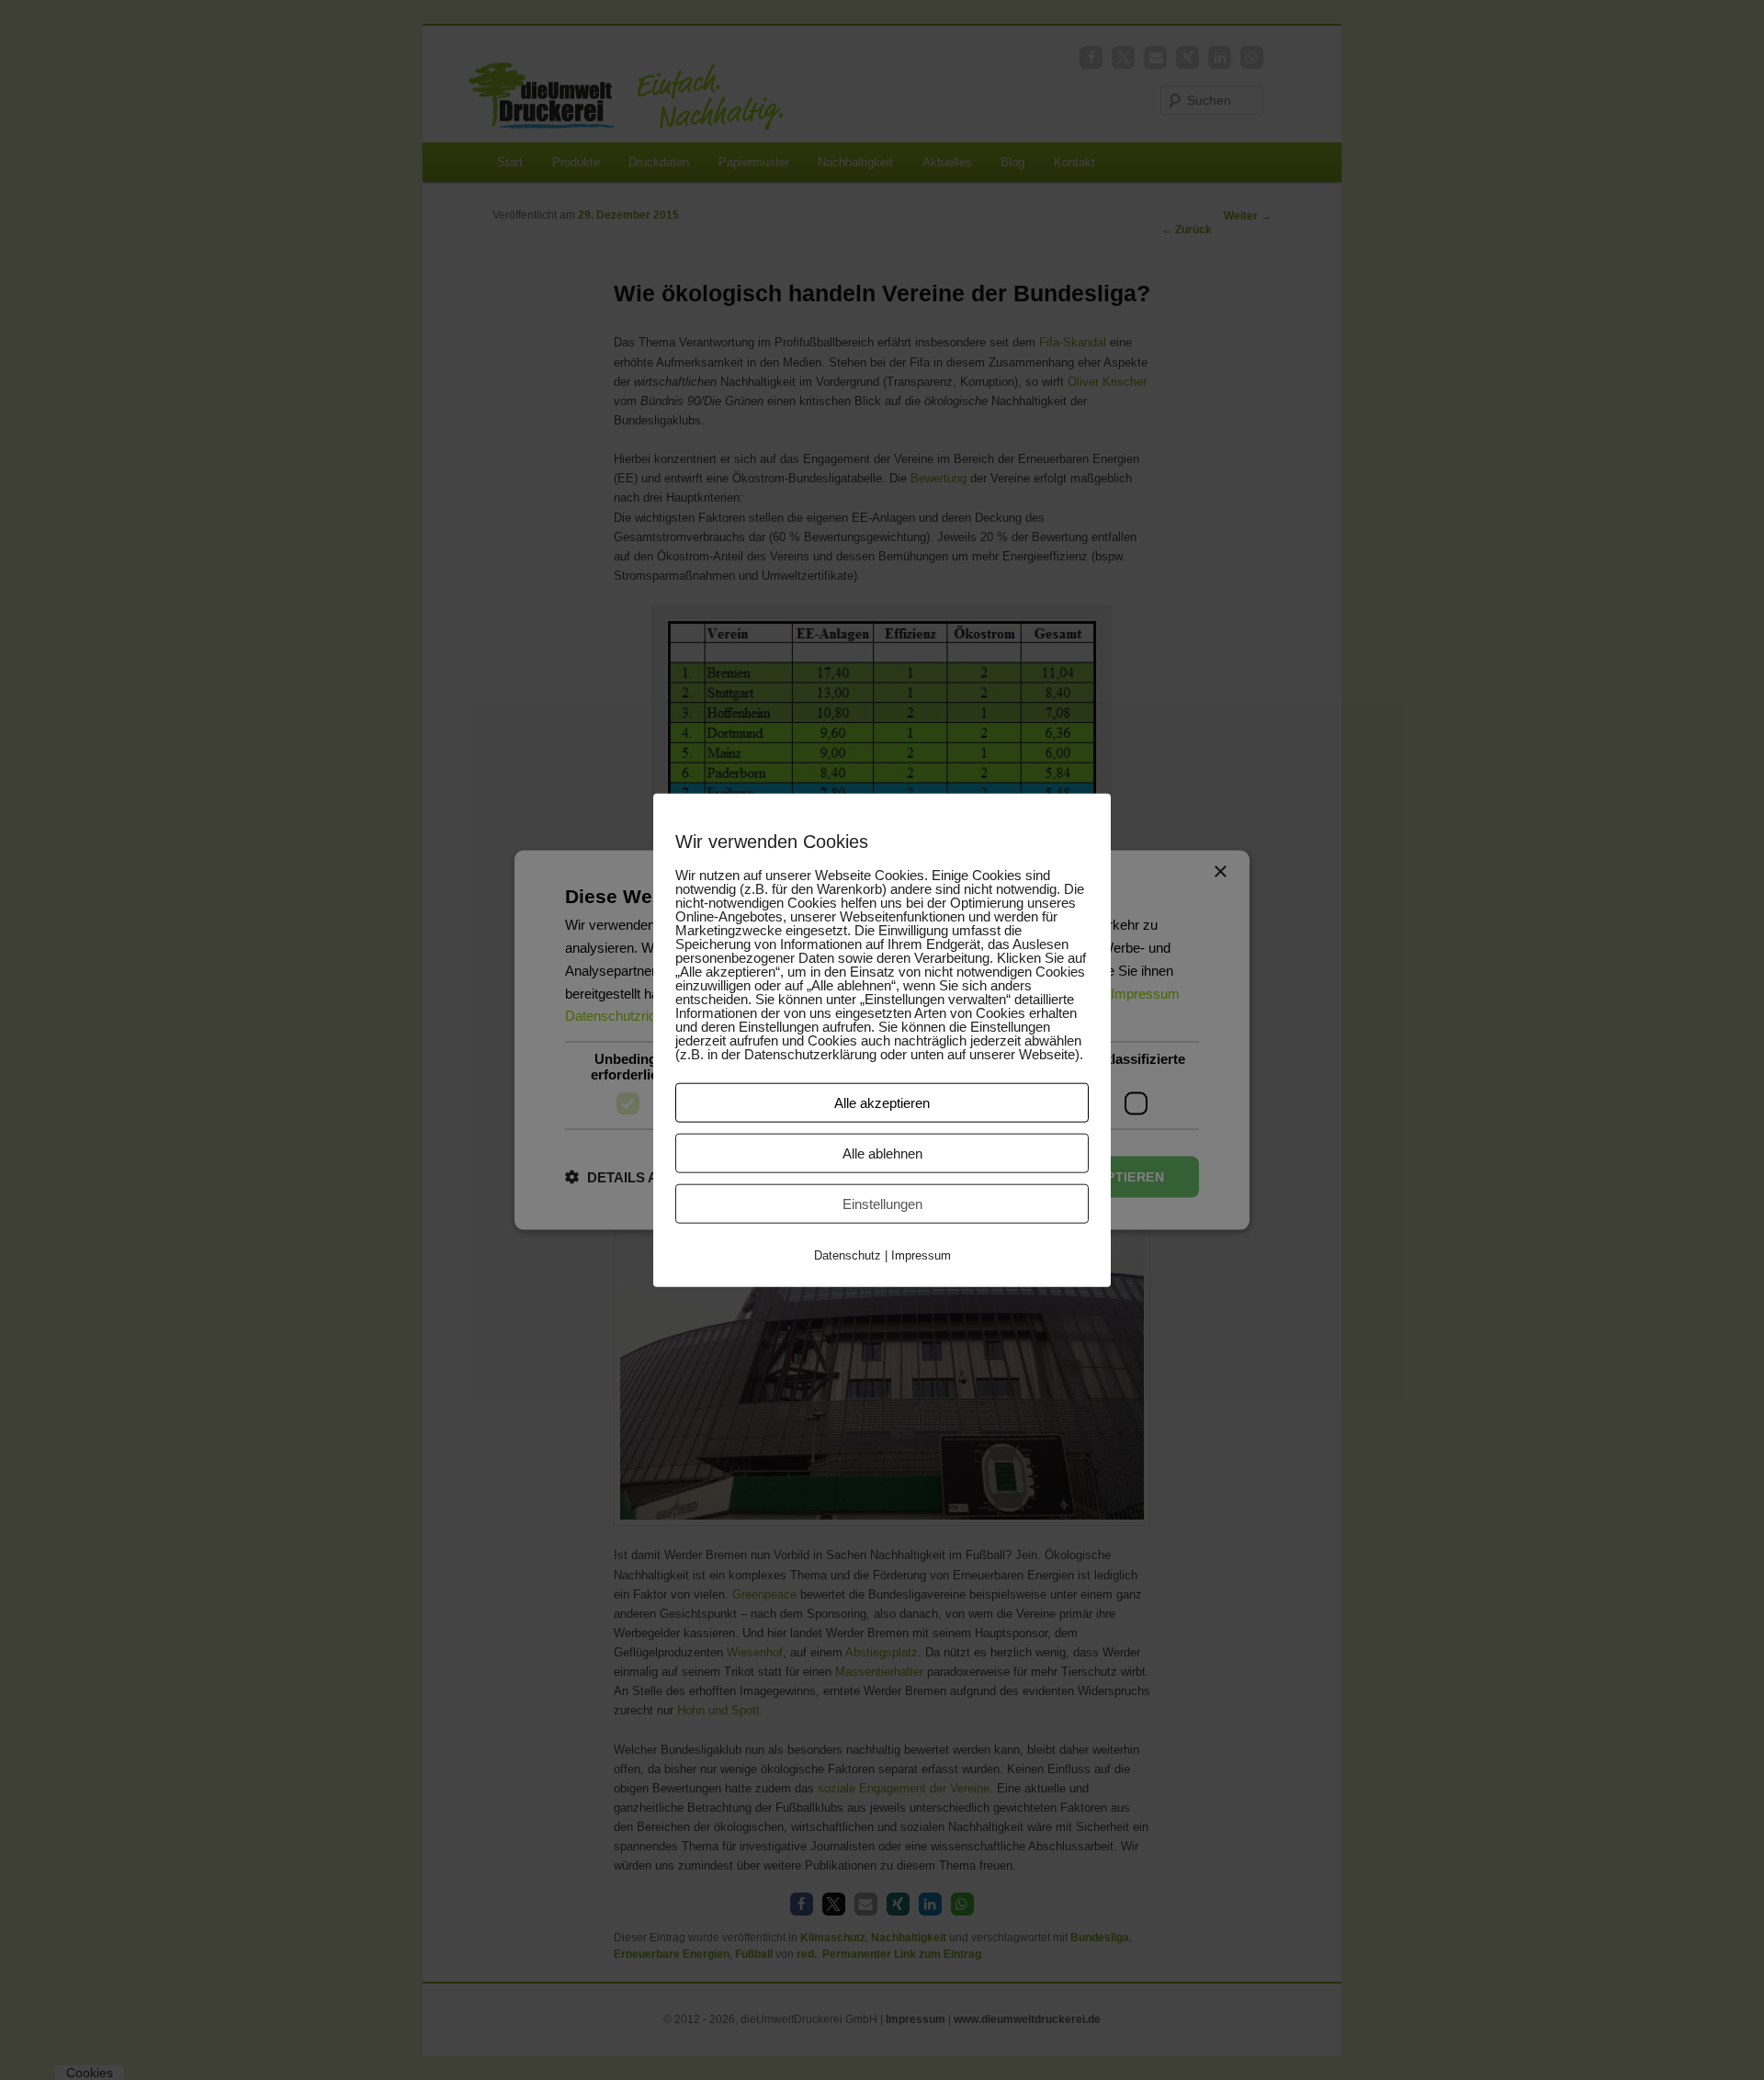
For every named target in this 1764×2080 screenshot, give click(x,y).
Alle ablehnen (882, 1153)
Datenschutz (848, 1255)
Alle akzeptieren (882, 1102)
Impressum (921, 1255)
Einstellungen (882, 1203)
